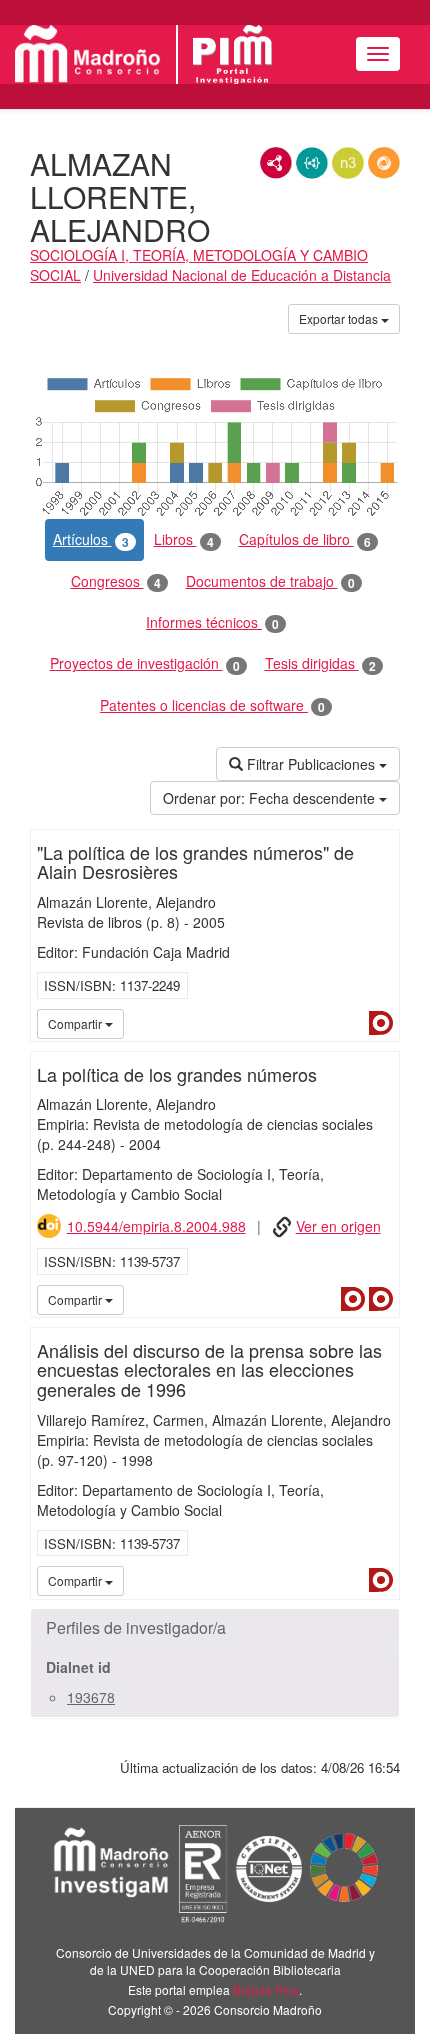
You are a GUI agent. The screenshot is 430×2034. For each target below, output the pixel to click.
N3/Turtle (348, 163)
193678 (91, 1697)
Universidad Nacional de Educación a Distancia (242, 275)
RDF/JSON (384, 163)
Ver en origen (338, 1226)
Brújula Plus (266, 1989)
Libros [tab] (184, 539)
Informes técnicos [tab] (212, 622)
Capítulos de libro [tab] (305, 539)
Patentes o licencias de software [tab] (212, 705)
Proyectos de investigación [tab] (145, 663)
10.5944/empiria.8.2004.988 (156, 1226)
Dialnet (381, 1023)
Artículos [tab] (91, 539)
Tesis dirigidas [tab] (320, 663)
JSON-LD (312, 163)
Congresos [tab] (116, 581)
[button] (215, 1628)
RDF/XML (276, 163)
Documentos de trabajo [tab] (270, 581)
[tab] (215, 1628)
